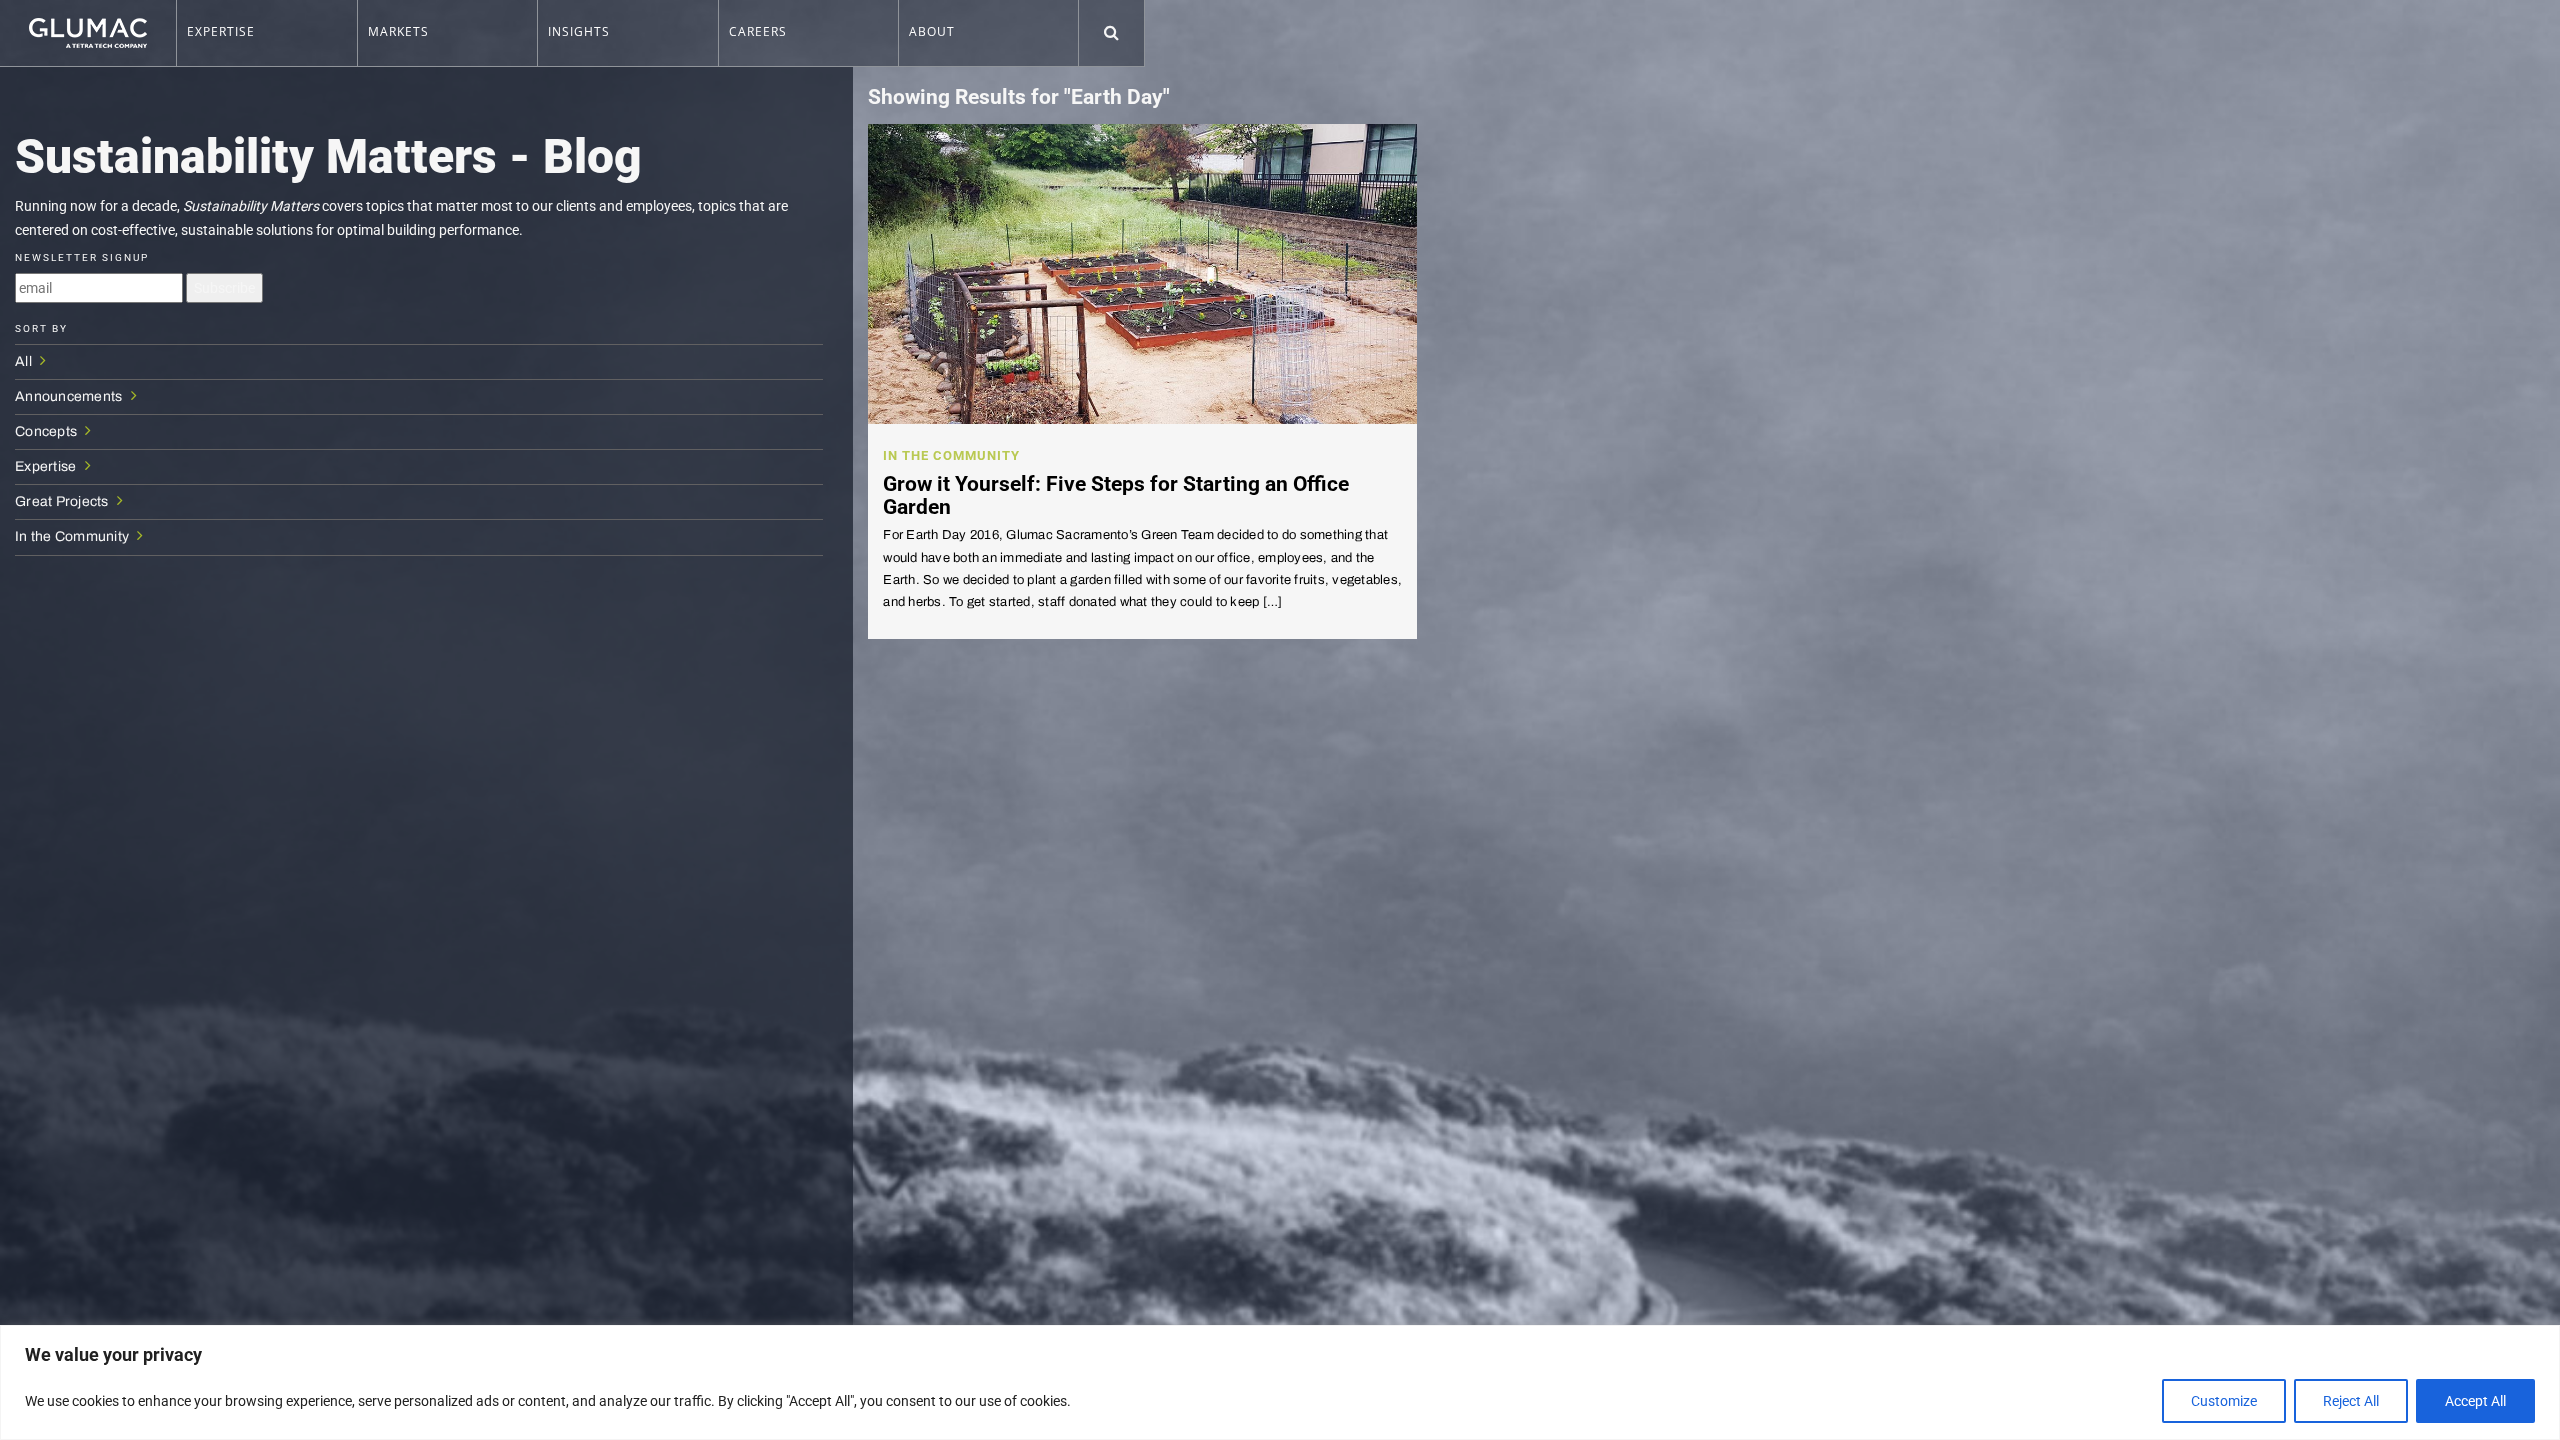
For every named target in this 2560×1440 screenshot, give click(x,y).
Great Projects (63, 501)
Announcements (70, 396)
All (25, 361)
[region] (1280, 1382)
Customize (2224, 1401)
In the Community (73, 536)
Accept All (2475, 1401)
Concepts (47, 431)
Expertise (47, 466)
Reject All (2351, 1401)
